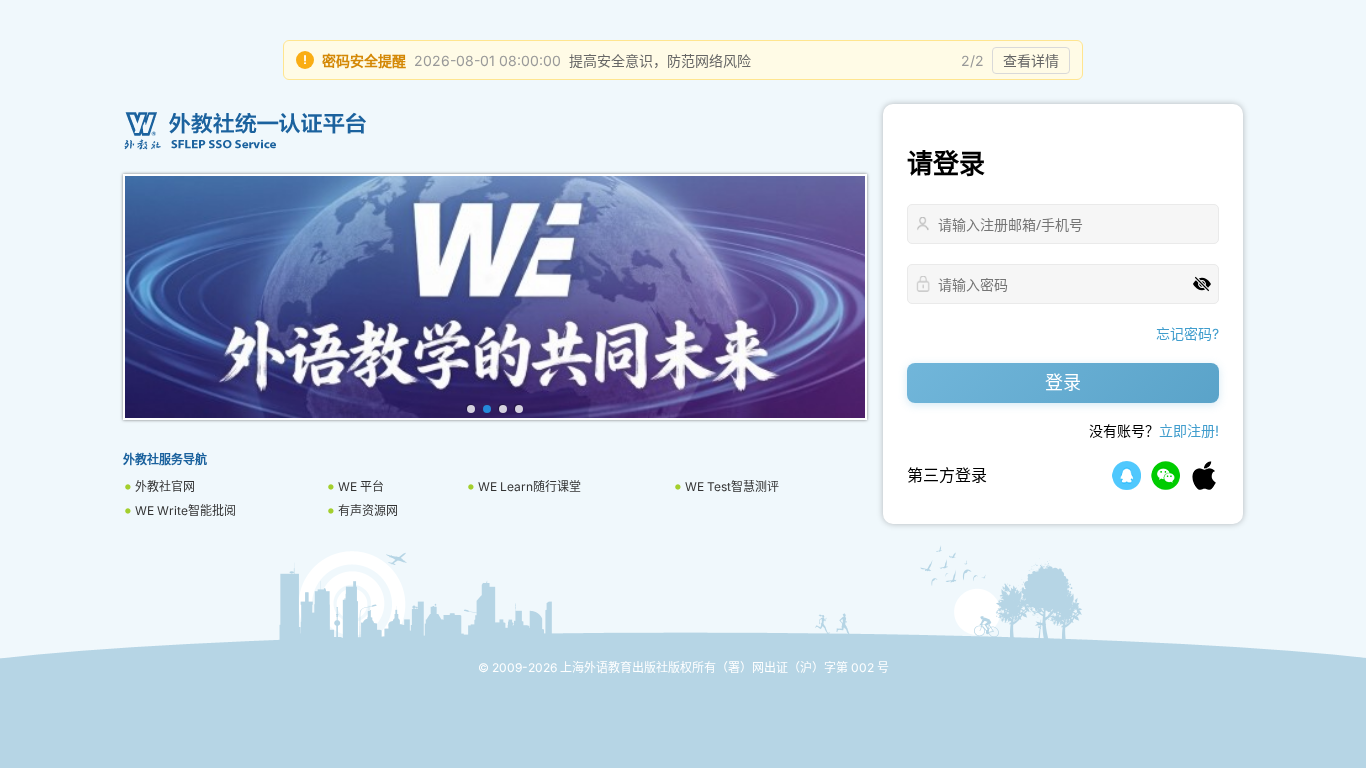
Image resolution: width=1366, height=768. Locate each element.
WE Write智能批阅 (185, 510)
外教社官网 (165, 486)
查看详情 (1031, 60)
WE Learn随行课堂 (529, 486)
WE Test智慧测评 (732, 486)
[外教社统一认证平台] (495, 131)
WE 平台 (361, 486)
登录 (1063, 382)
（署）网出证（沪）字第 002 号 (802, 667)
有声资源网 (368, 510)
